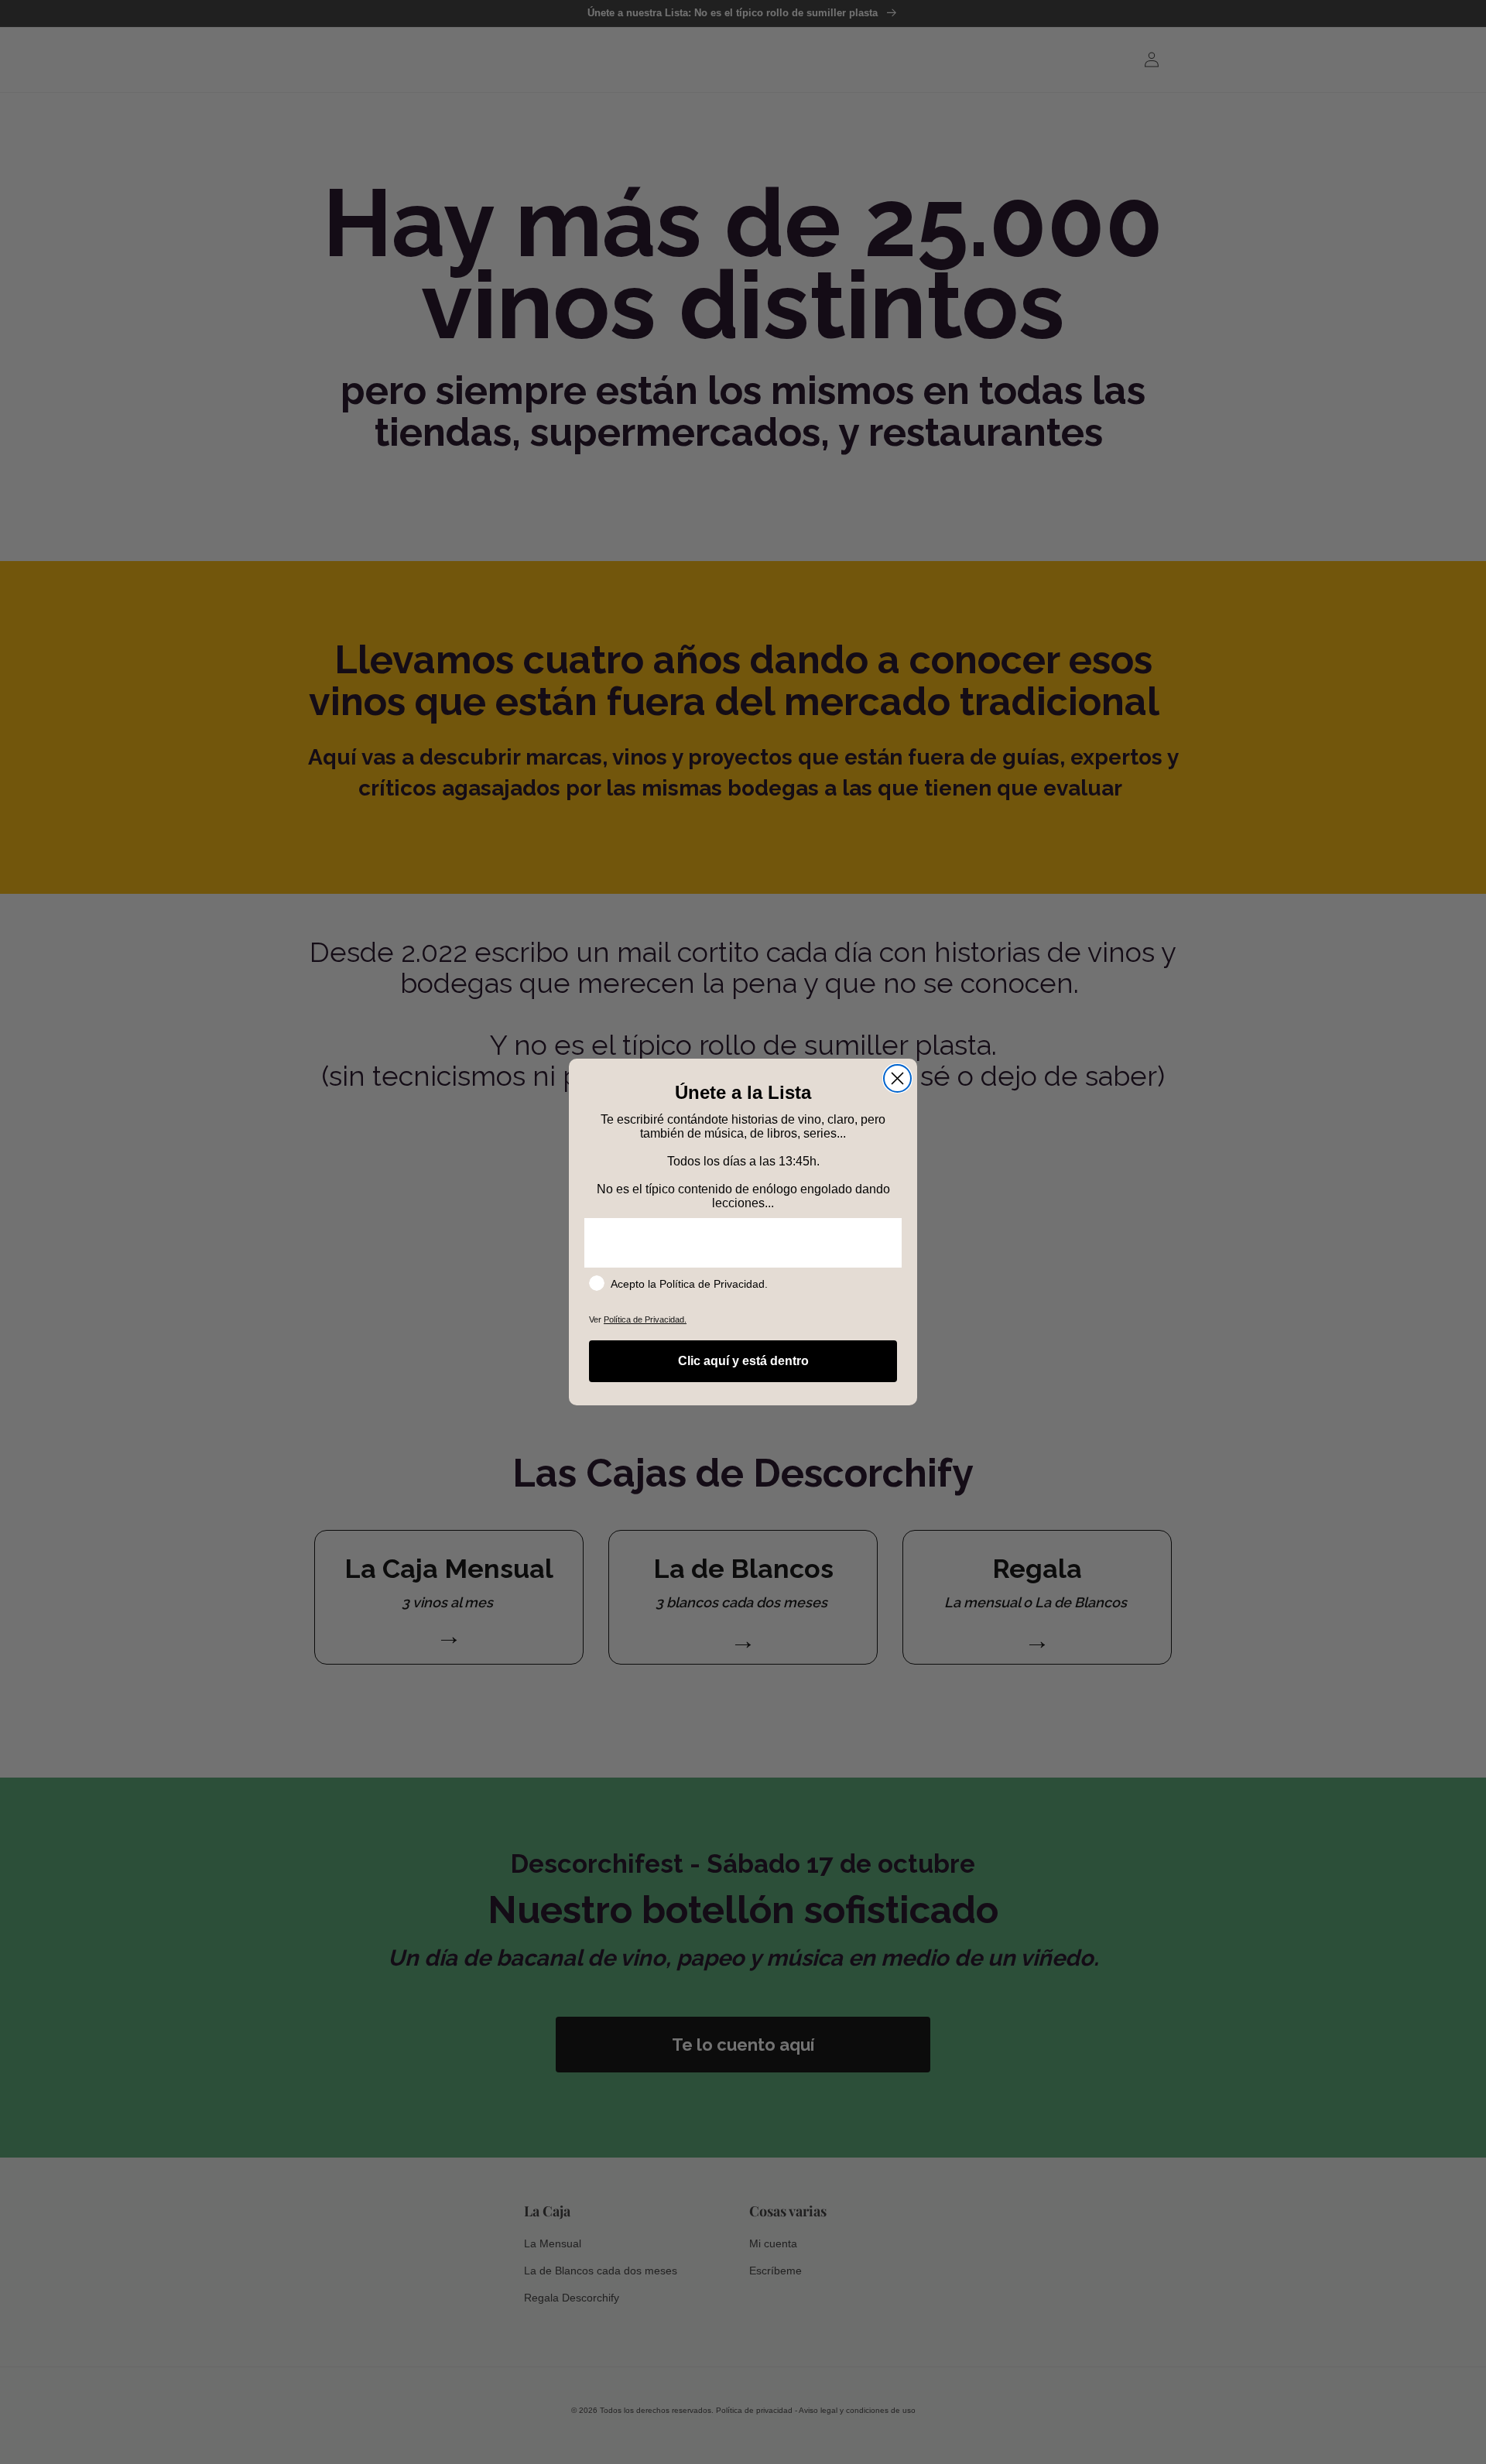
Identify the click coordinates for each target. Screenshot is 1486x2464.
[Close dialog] (897, 1078)
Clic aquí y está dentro (743, 1361)
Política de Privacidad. (645, 1319)
